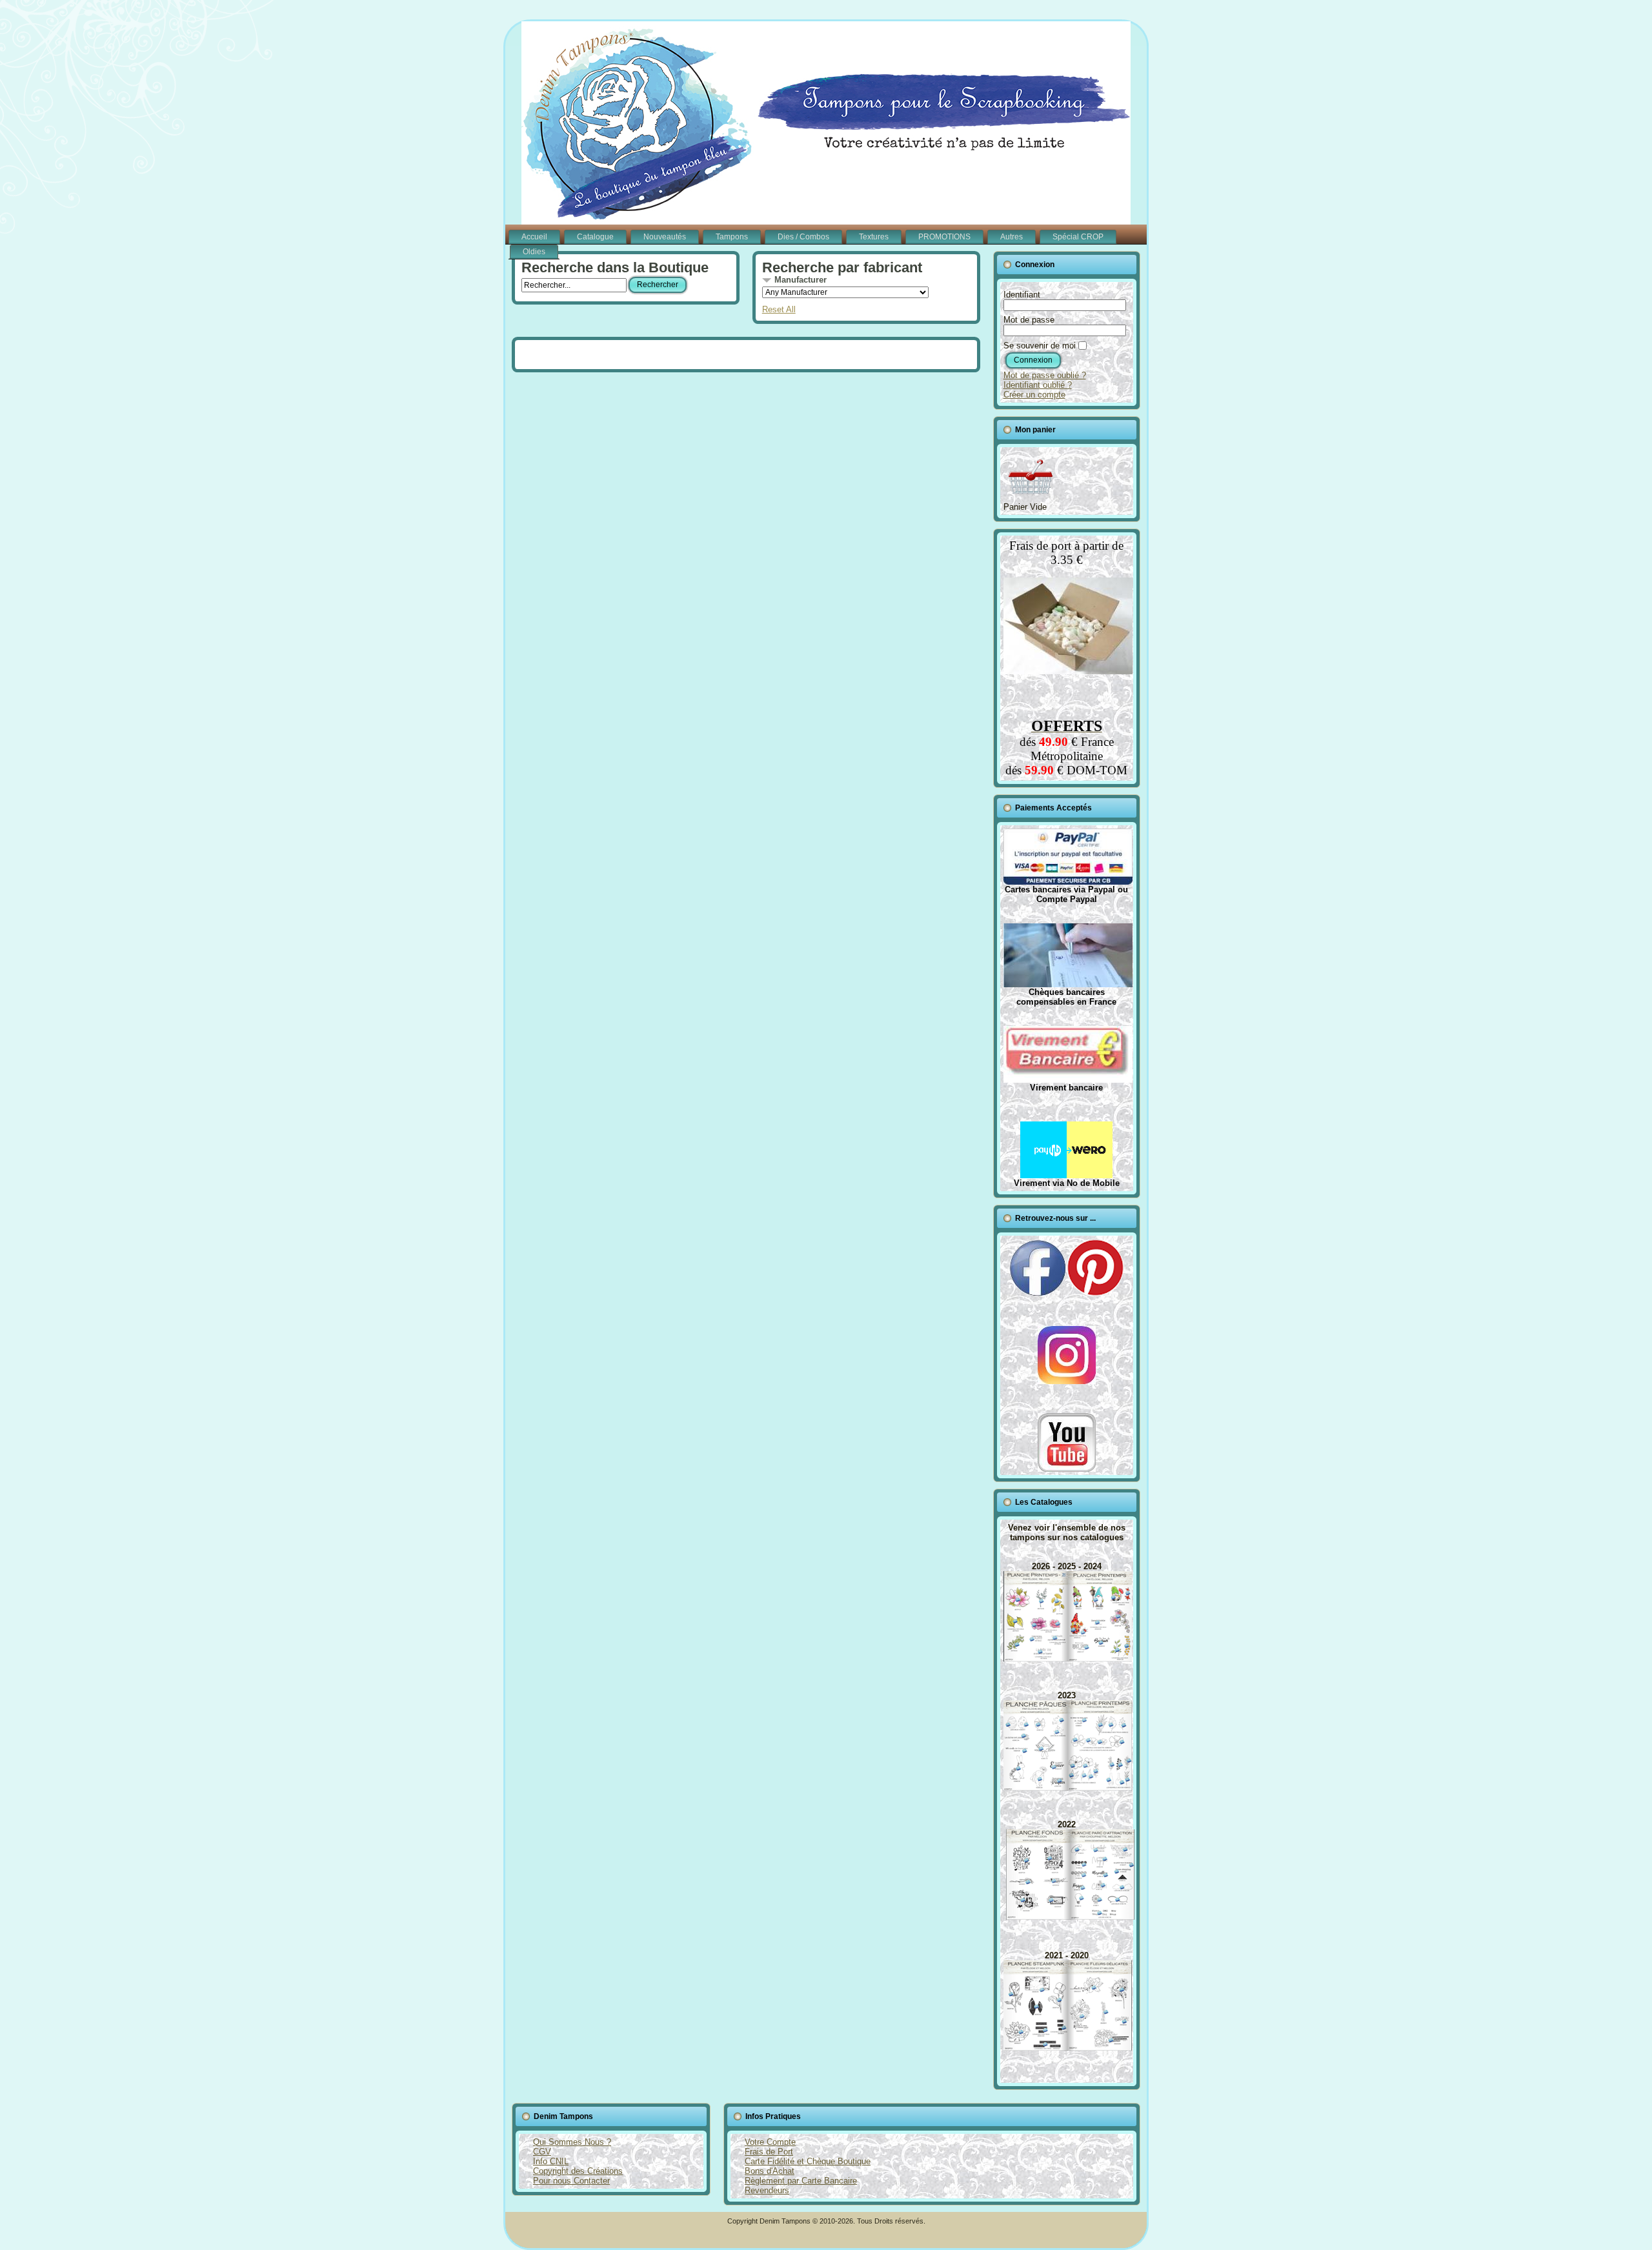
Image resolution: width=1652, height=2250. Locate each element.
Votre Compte (770, 2142)
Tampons (732, 237)
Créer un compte (1034, 395)
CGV (542, 2152)
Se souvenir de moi (1040, 346)
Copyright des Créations (578, 2171)
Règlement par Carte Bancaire (801, 2181)
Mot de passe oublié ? (1045, 375)
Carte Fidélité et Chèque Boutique (808, 2161)
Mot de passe (1029, 320)
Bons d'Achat (770, 2171)
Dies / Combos (803, 237)
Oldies (534, 252)
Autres (1012, 237)
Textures (874, 237)
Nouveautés (665, 237)
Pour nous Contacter (571, 2181)
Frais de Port (769, 2152)
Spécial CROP (1078, 237)
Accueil (534, 237)
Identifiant (1022, 295)
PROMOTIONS (944, 237)
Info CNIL (551, 2161)
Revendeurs (767, 2190)
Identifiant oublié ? (1038, 385)
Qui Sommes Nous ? (572, 2142)
